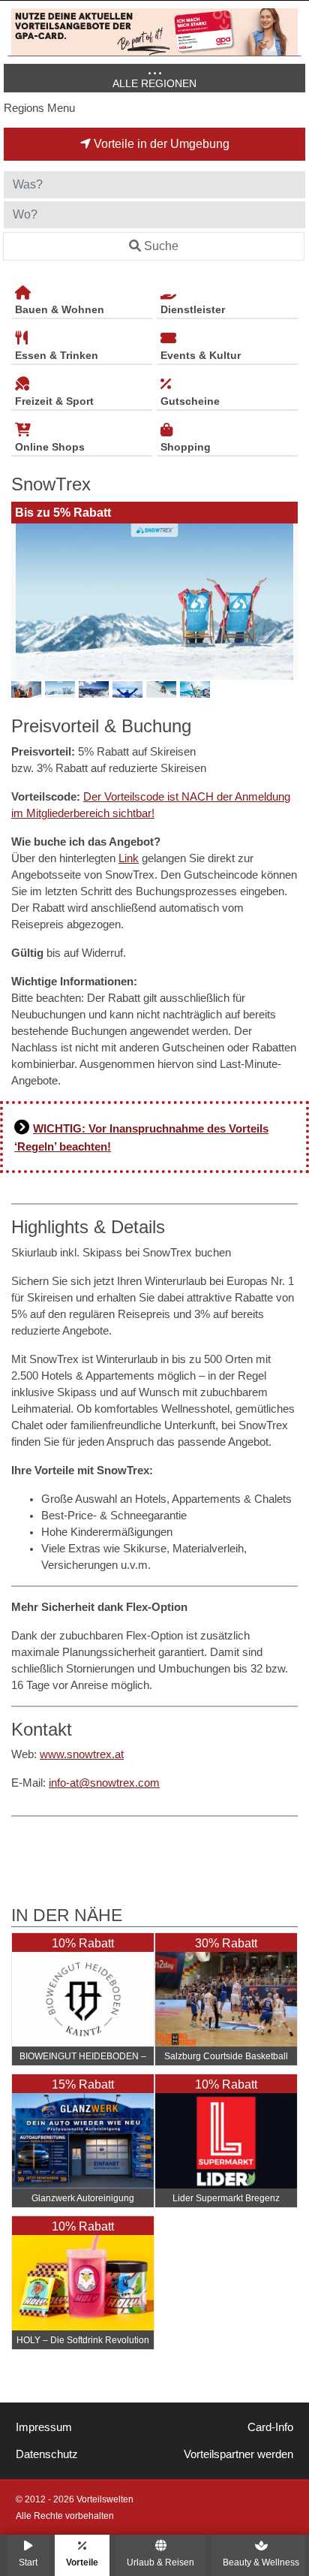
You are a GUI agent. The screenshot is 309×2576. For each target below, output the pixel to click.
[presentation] (25, 602)
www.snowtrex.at (82, 1754)
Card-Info (270, 2427)
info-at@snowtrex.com (104, 1783)
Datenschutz (47, 2454)
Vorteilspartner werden (238, 2454)
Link (129, 858)
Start (28, 2562)
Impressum (44, 2427)
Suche (161, 246)
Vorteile (82, 2562)
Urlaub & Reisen (160, 2562)
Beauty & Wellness (261, 2562)
